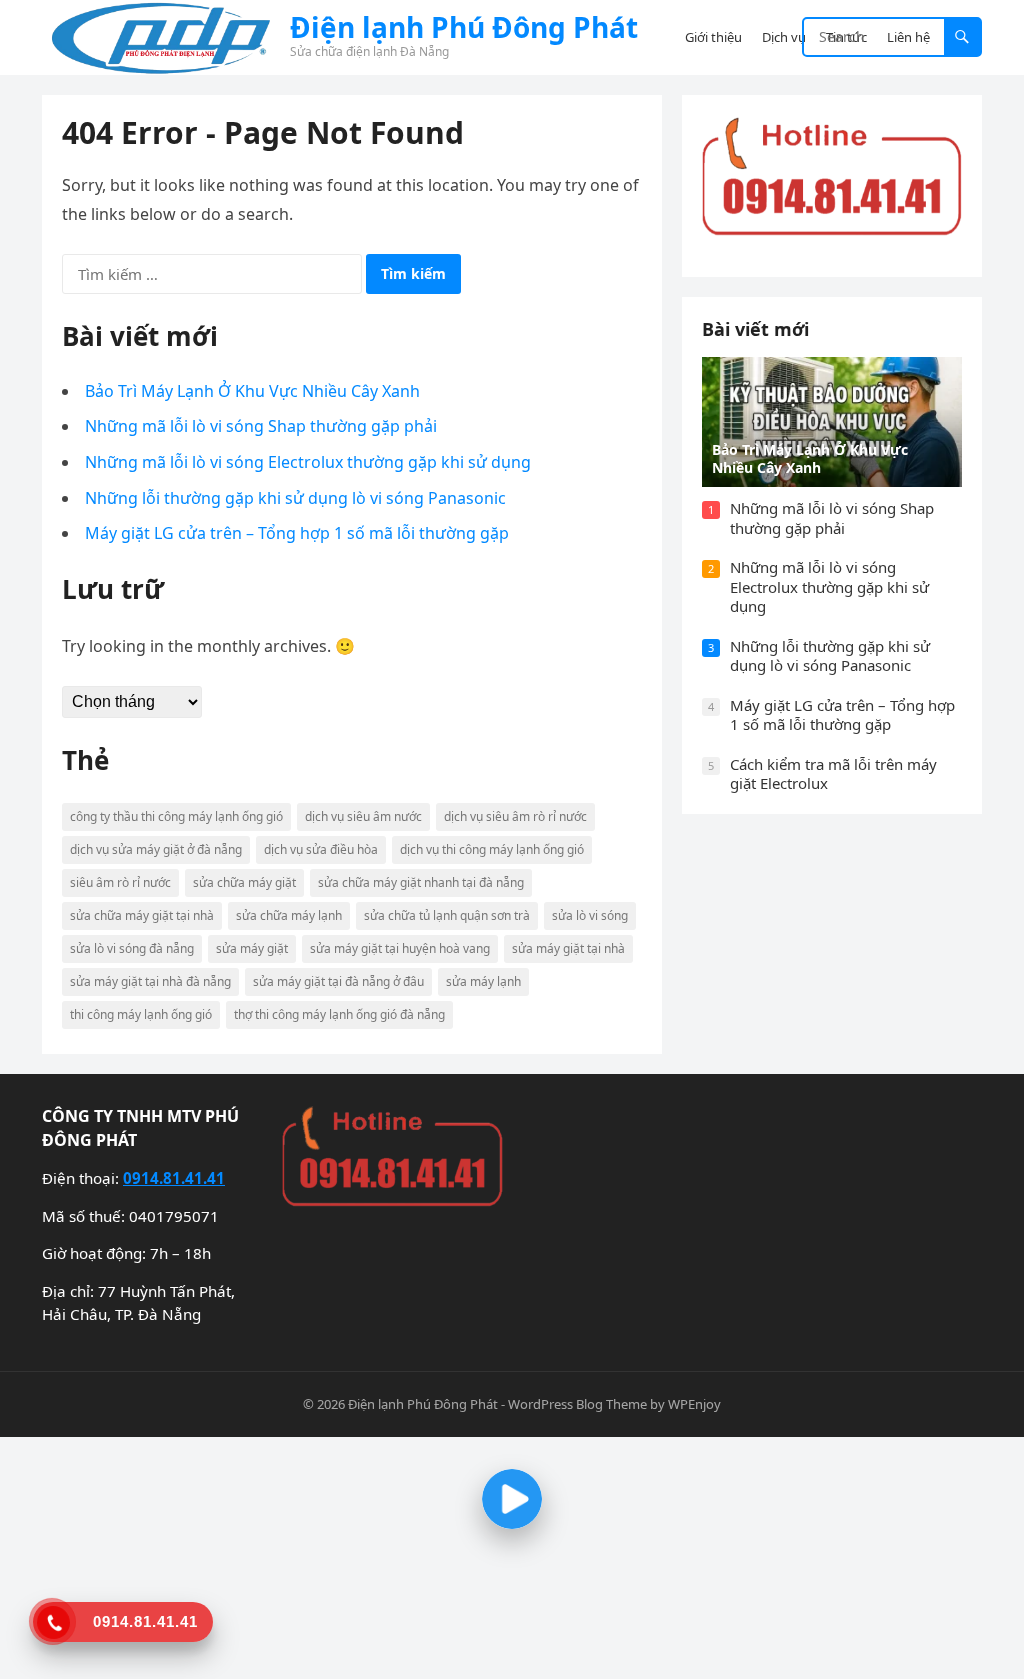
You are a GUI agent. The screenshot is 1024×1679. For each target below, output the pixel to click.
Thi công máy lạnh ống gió (141, 1014)
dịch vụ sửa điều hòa (321, 849)
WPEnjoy (694, 1404)
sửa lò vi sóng (590, 915)
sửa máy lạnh (483, 981)
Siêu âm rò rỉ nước (120, 882)
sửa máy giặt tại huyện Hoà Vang (400, 948)
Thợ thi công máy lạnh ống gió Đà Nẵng (339, 1014)
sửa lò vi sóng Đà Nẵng (132, 948)
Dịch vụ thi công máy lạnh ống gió (492, 849)
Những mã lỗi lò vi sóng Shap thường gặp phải (261, 426)
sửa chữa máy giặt (244, 882)
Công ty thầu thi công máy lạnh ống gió (176, 816)
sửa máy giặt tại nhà (568, 948)
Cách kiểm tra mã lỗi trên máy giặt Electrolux (833, 774)
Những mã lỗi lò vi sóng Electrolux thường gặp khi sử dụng (308, 462)
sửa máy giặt (252, 948)
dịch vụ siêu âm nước (363, 816)
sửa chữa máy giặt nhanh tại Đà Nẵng (421, 882)
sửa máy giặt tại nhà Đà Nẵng (150, 981)
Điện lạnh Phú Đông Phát (464, 27)
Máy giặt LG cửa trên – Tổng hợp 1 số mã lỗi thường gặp (297, 533)
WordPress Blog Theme (577, 1404)
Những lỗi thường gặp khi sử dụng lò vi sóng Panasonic (295, 498)
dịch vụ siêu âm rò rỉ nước (515, 816)
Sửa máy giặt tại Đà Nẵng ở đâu (338, 981)
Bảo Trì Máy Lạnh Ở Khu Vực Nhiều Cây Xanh (252, 391)
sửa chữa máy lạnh (289, 915)
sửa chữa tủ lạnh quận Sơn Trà (447, 915)
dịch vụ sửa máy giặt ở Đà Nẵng (156, 849)
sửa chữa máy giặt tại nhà (142, 915)
